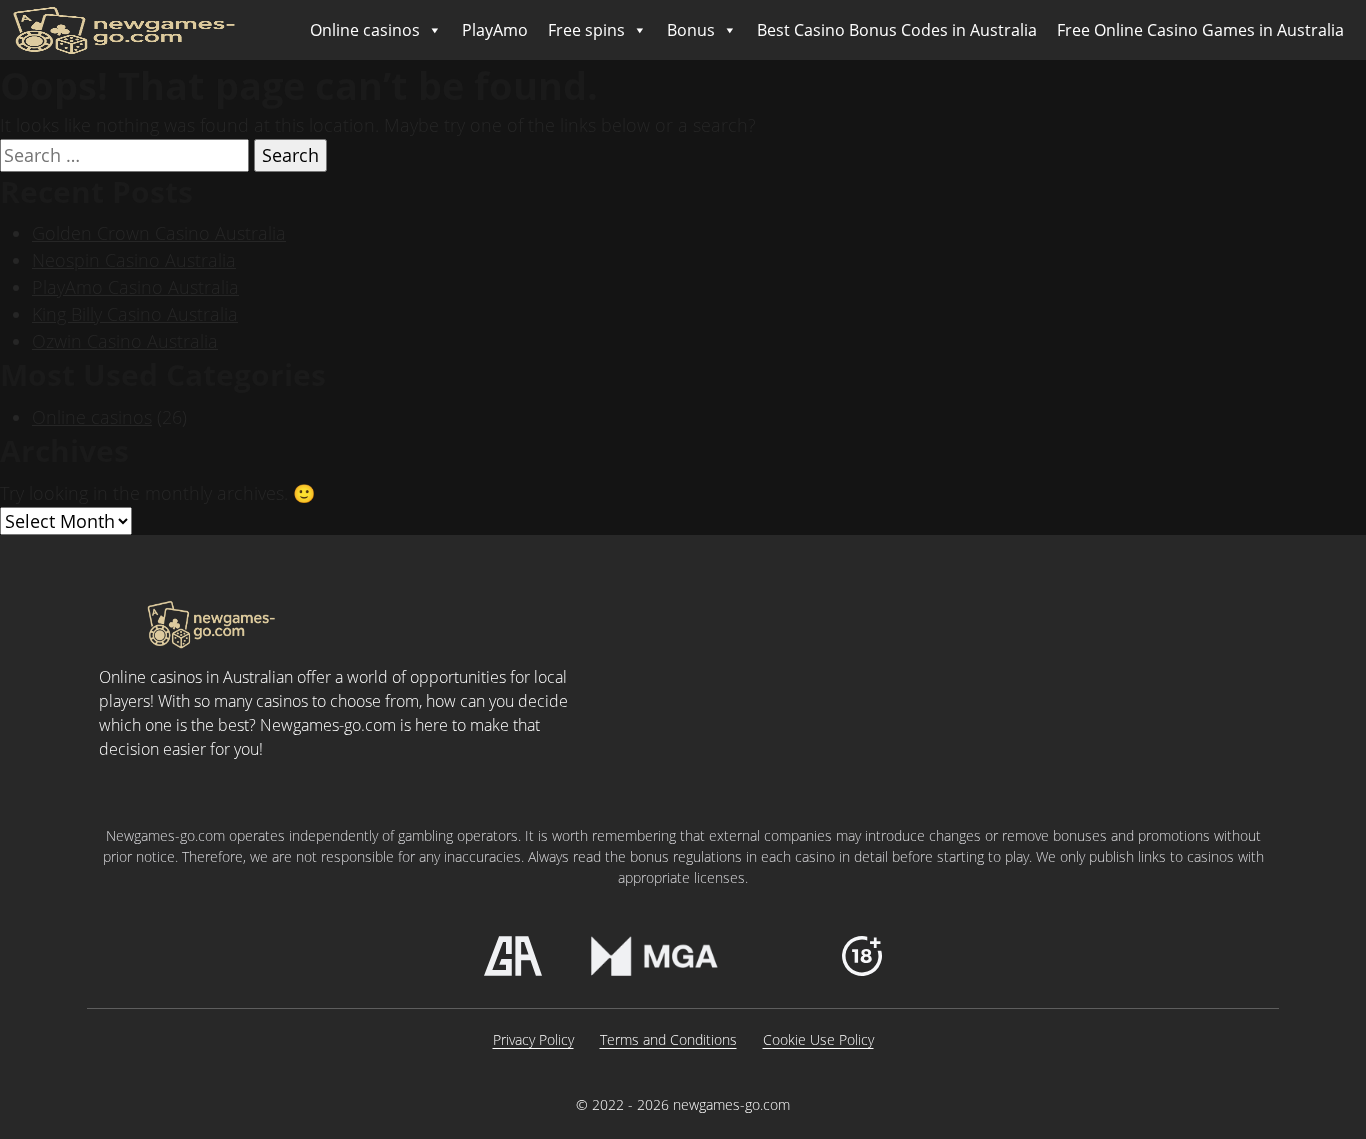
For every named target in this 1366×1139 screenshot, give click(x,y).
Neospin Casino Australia (134, 260)
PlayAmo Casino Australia (135, 287)
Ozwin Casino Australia (125, 341)
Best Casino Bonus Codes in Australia (897, 30)
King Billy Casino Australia (135, 314)
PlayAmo (495, 30)
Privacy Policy (533, 1039)
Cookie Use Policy (818, 1039)
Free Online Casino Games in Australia (1200, 30)
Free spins (586, 30)
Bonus (691, 30)
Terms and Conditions (668, 1039)
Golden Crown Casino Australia (159, 233)
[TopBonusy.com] (124, 30)
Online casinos (365, 30)
